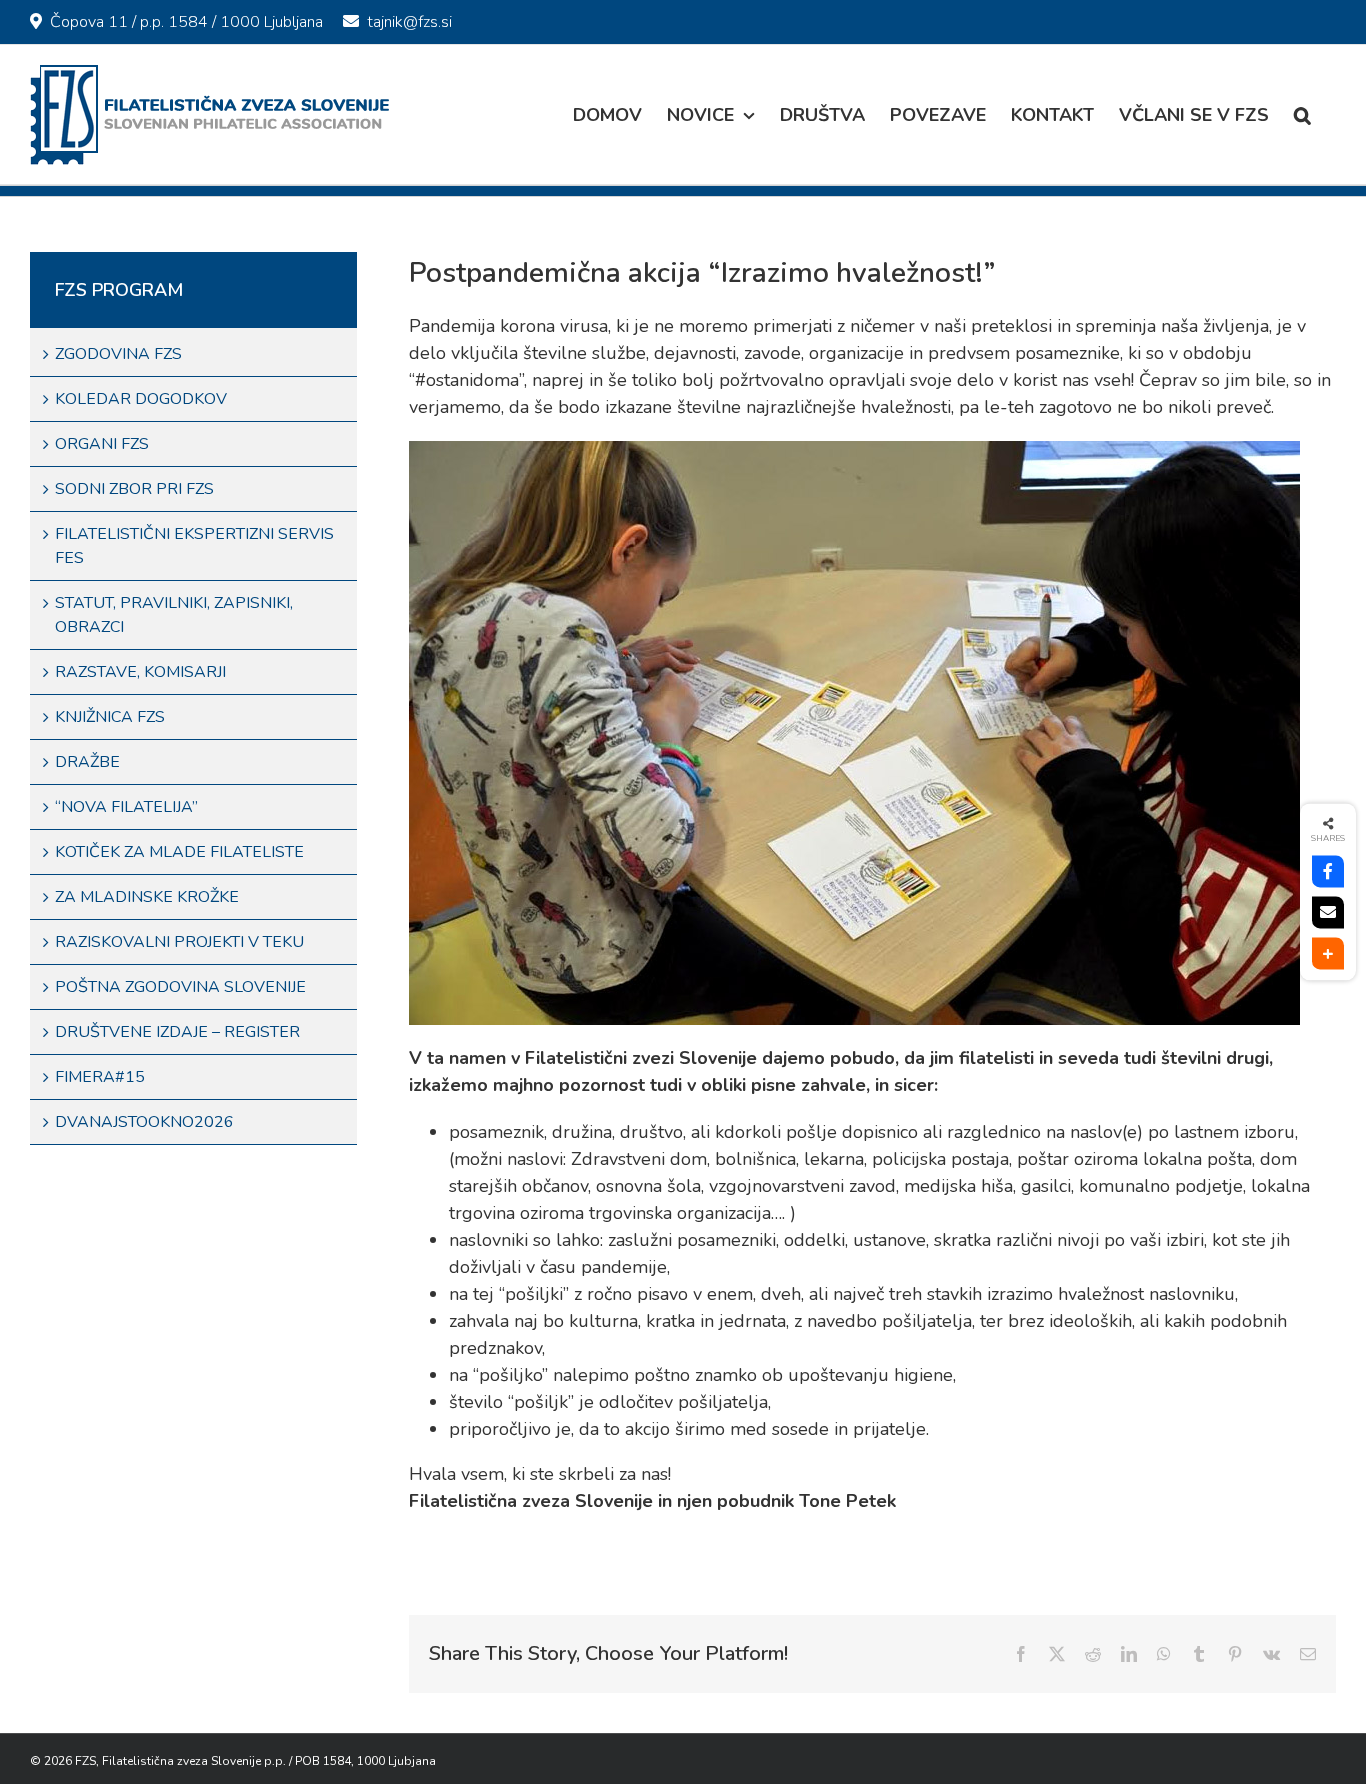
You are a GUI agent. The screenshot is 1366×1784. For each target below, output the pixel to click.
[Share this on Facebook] (1328, 872)
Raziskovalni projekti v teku (179, 942)
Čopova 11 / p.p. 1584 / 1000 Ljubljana (186, 22)
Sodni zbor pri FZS (134, 489)
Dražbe (87, 762)
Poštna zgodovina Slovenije (180, 987)
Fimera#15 (100, 1077)
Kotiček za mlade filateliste (179, 852)
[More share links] (1328, 954)
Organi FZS (102, 444)
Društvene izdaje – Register (177, 1032)
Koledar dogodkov (141, 399)
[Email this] (1328, 913)
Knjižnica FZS (110, 717)
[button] (1302, 114)
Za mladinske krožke (147, 897)
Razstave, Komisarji (140, 672)
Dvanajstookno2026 (144, 1122)
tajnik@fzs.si (409, 22)
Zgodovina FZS (118, 354)
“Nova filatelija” (126, 807)
